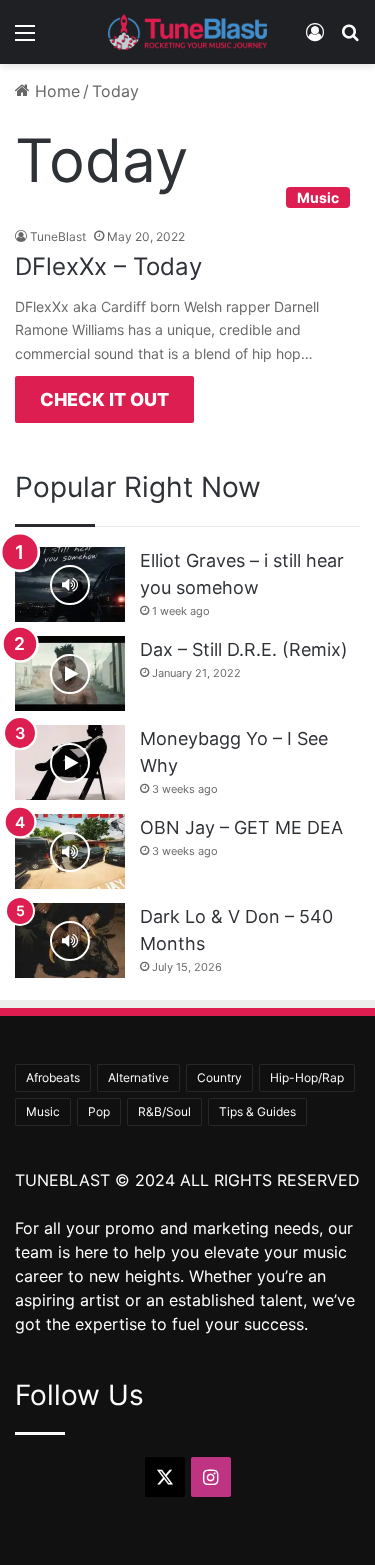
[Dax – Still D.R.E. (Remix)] (70, 673)
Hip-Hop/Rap (307, 1077)
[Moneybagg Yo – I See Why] (70, 762)
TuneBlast (58, 236)
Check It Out (104, 399)
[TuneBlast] (188, 32)
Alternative (138, 1077)
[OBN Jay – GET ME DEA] (70, 851)
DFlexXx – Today (108, 266)
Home (55, 91)
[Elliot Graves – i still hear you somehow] (70, 584)
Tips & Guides (257, 1111)
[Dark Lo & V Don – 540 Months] (70, 940)
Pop (99, 1111)
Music (43, 1111)
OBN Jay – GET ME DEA (241, 827)
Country (219, 1077)
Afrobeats (53, 1077)
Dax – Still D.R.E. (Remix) (244, 649)
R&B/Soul (164, 1111)
